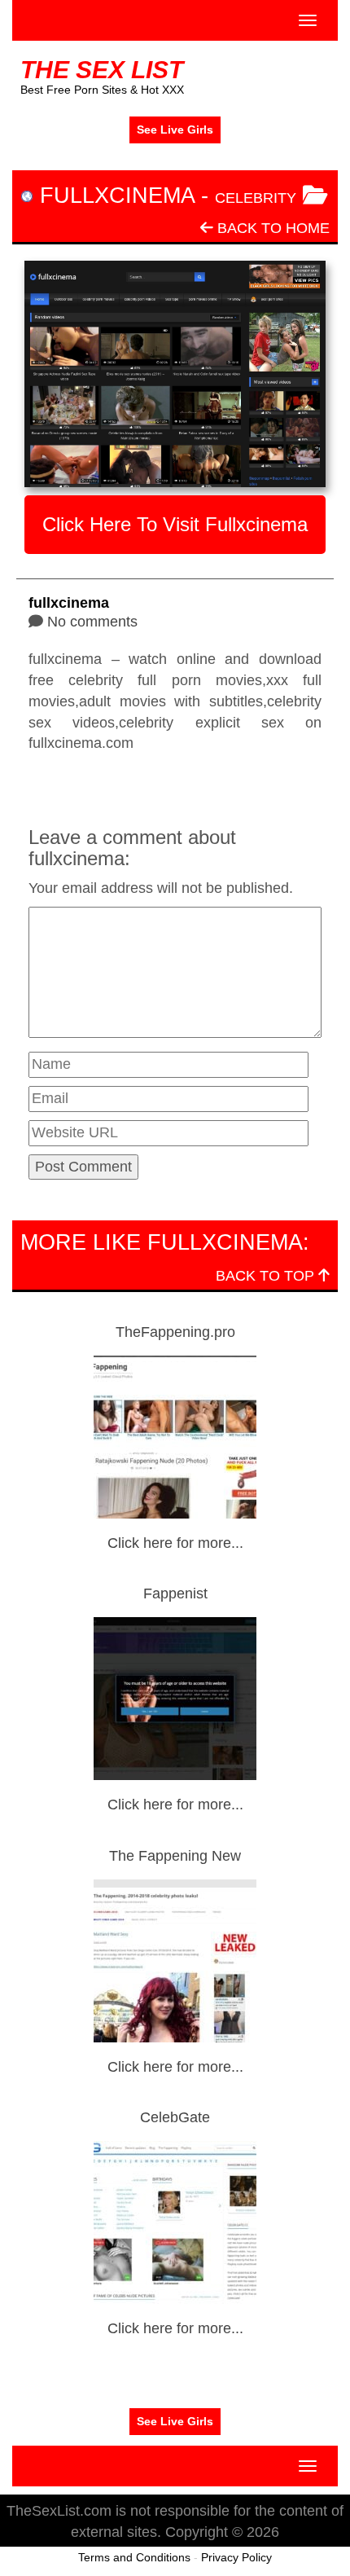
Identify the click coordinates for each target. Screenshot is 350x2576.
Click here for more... (175, 1543)
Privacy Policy (236, 2557)
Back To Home (271, 228)
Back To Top (267, 1276)
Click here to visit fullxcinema (175, 524)
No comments (92, 622)
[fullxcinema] (175, 374)
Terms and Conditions (134, 2557)
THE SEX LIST (102, 70)
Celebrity (256, 198)
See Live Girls (175, 130)
